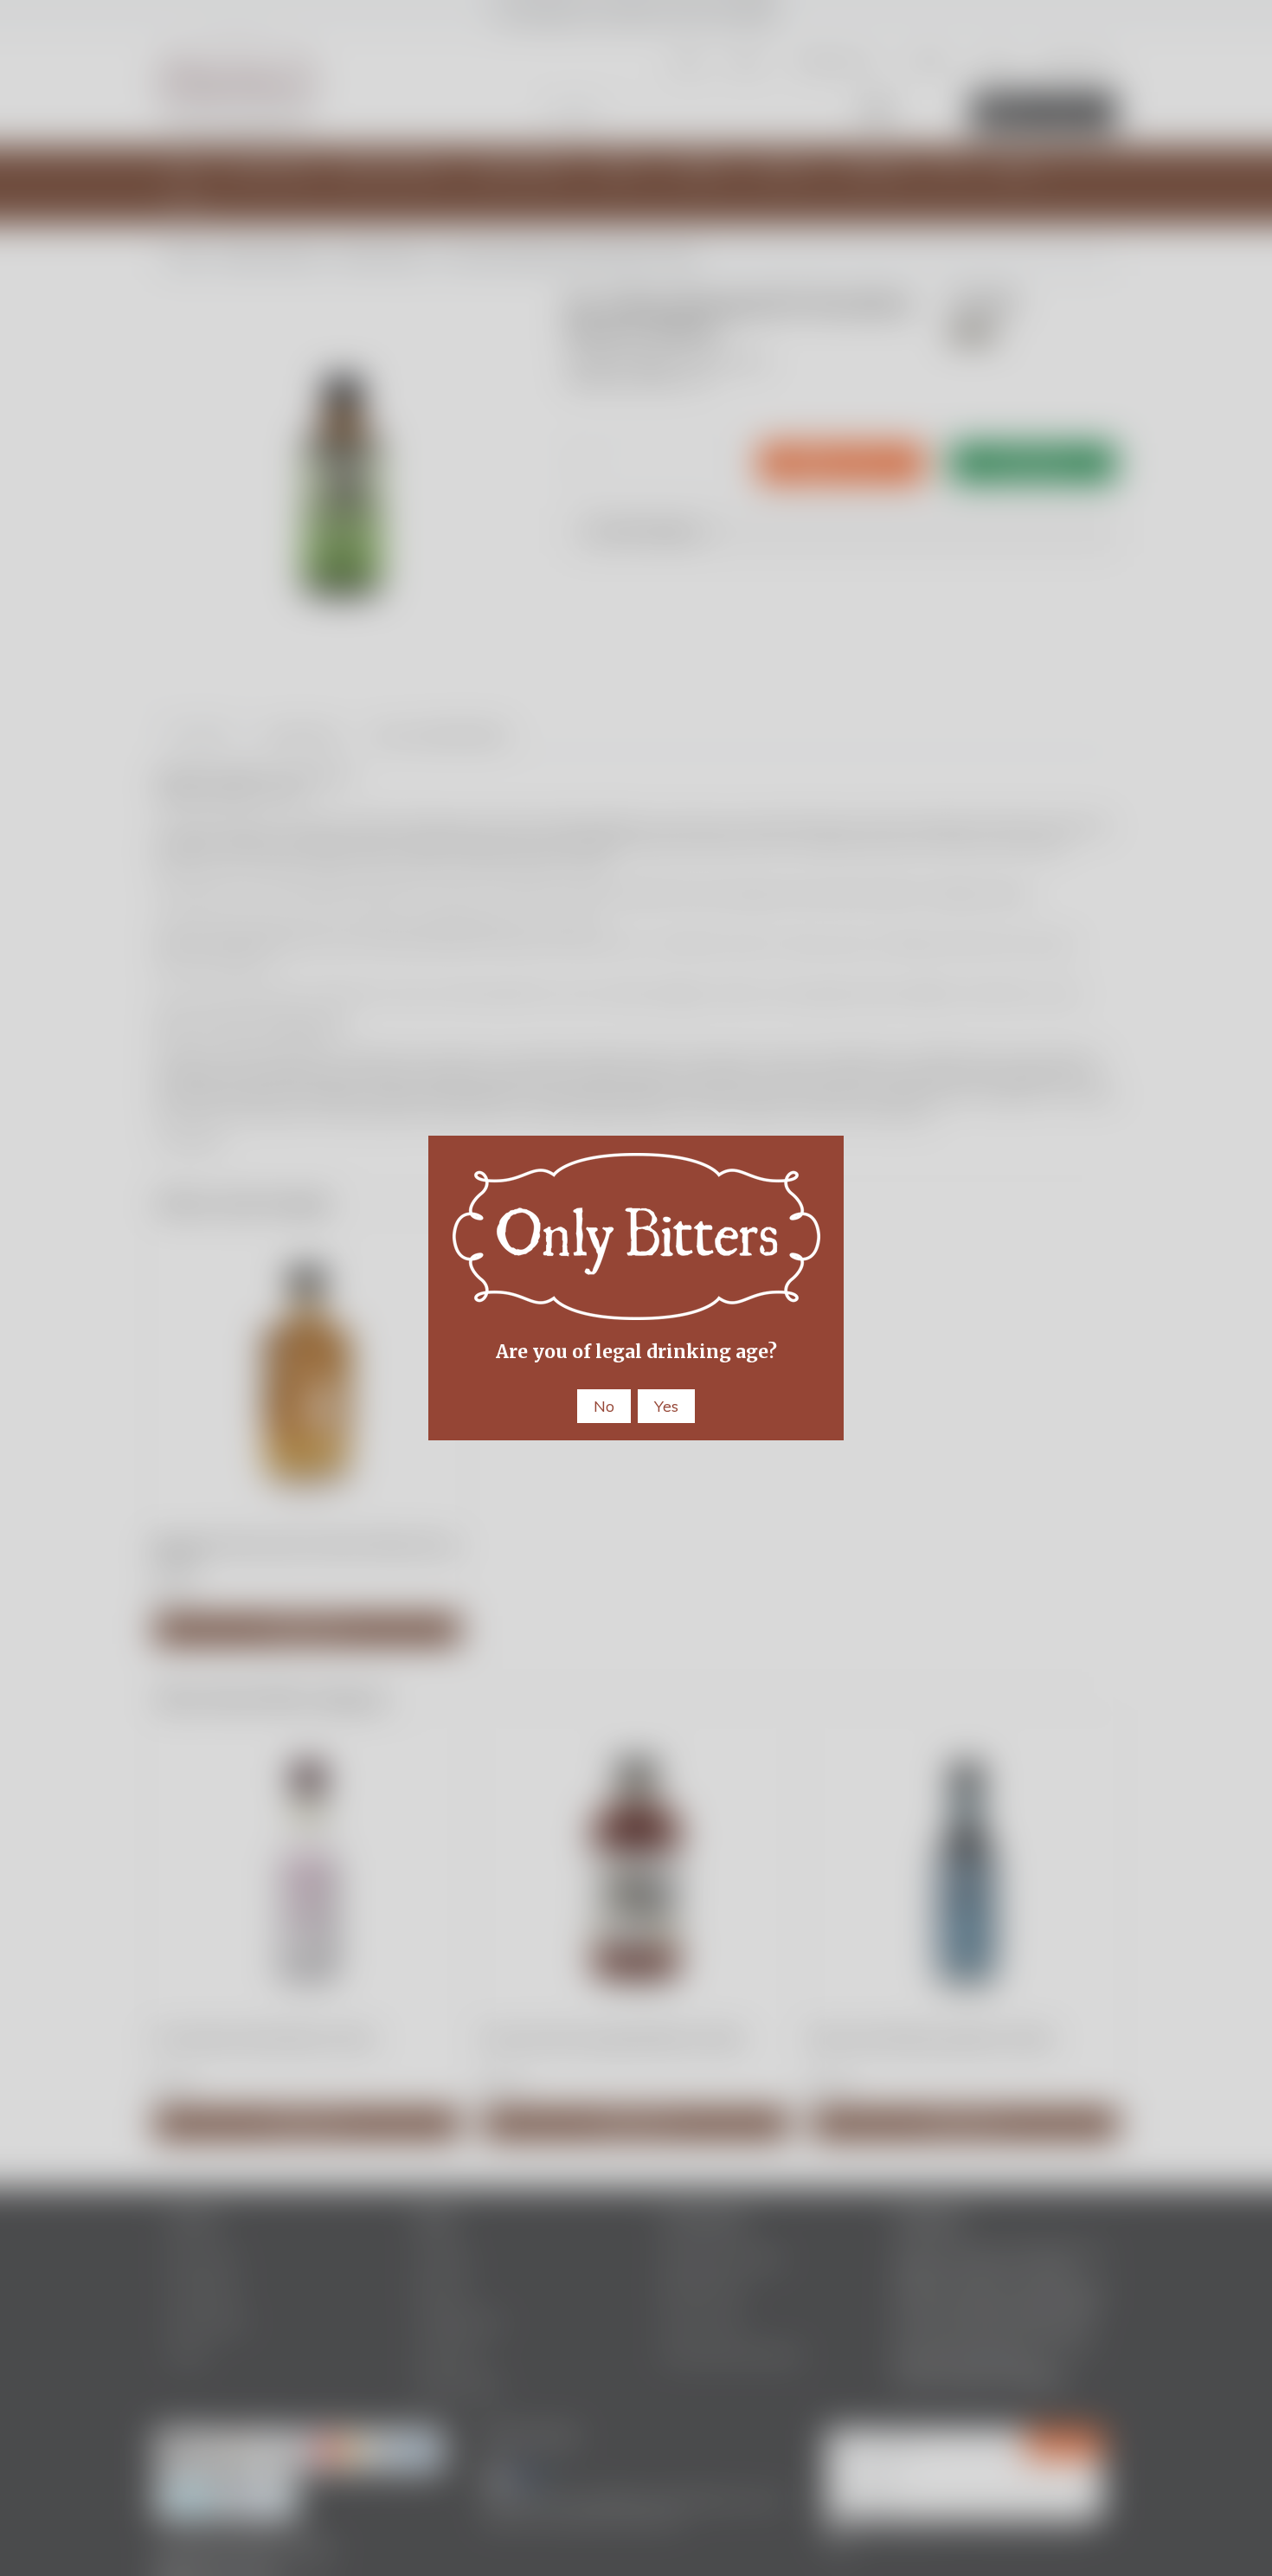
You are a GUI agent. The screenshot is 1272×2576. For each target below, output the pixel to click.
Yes (666, 1406)
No (604, 1406)
